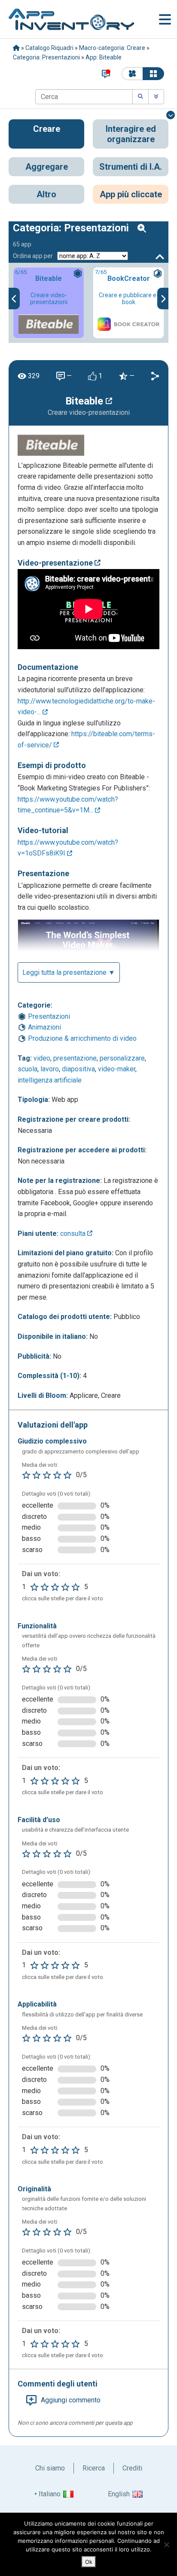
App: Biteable (104, 57)
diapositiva (78, 1069)
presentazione (75, 1058)
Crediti (132, 2468)
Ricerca (94, 2468)
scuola (27, 1069)
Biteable (85, 401)
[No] (166, 2545)
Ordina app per (33, 256)
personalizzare (122, 1058)
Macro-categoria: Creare (112, 48)
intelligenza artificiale (50, 1080)
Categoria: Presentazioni (46, 57)
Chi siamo (50, 2468)
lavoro (50, 1069)
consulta (74, 1234)
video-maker (117, 1069)
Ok (89, 2562)
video (42, 1058)
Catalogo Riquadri (49, 48)
